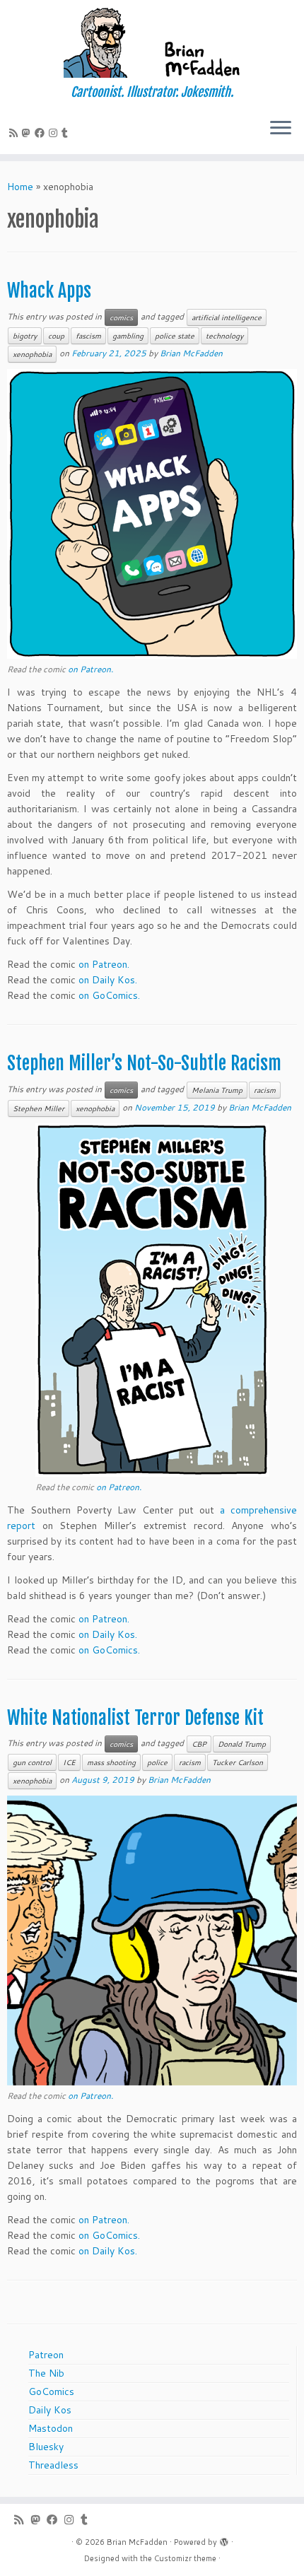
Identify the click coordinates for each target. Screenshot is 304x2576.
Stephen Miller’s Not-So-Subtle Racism (144, 1063)
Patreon (46, 2355)
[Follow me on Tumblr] (67, 133)
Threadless (53, 2465)
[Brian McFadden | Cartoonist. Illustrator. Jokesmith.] (152, 42)
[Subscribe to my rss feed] (16, 133)
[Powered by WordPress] (224, 2539)
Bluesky (46, 2447)
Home (20, 187)
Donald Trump (242, 1744)
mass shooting (111, 1762)
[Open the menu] (281, 129)
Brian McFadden (191, 353)
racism (265, 1090)
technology (224, 336)
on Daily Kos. (108, 980)
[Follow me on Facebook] (42, 133)
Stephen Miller (39, 1108)
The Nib (46, 2373)
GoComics (51, 2391)
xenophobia (32, 354)
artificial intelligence (227, 317)
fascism (88, 336)
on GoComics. (109, 995)
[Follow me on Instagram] (55, 133)
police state (175, 336)
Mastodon (51, 2428)
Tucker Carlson (238, 1762)
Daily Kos (50, 2410)
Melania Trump (217, 1090)
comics (121, 317)
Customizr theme (185, 2558)
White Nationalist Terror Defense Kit (135, 1718)
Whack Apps (49, 291)
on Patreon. (90, 669)
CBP (199, 1744)
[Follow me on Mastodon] (28, 133)
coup (56, 336)
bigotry (25, 336)
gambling (128, 336)
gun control (32, 1762)
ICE (69, 1762)
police (157, 1762)
